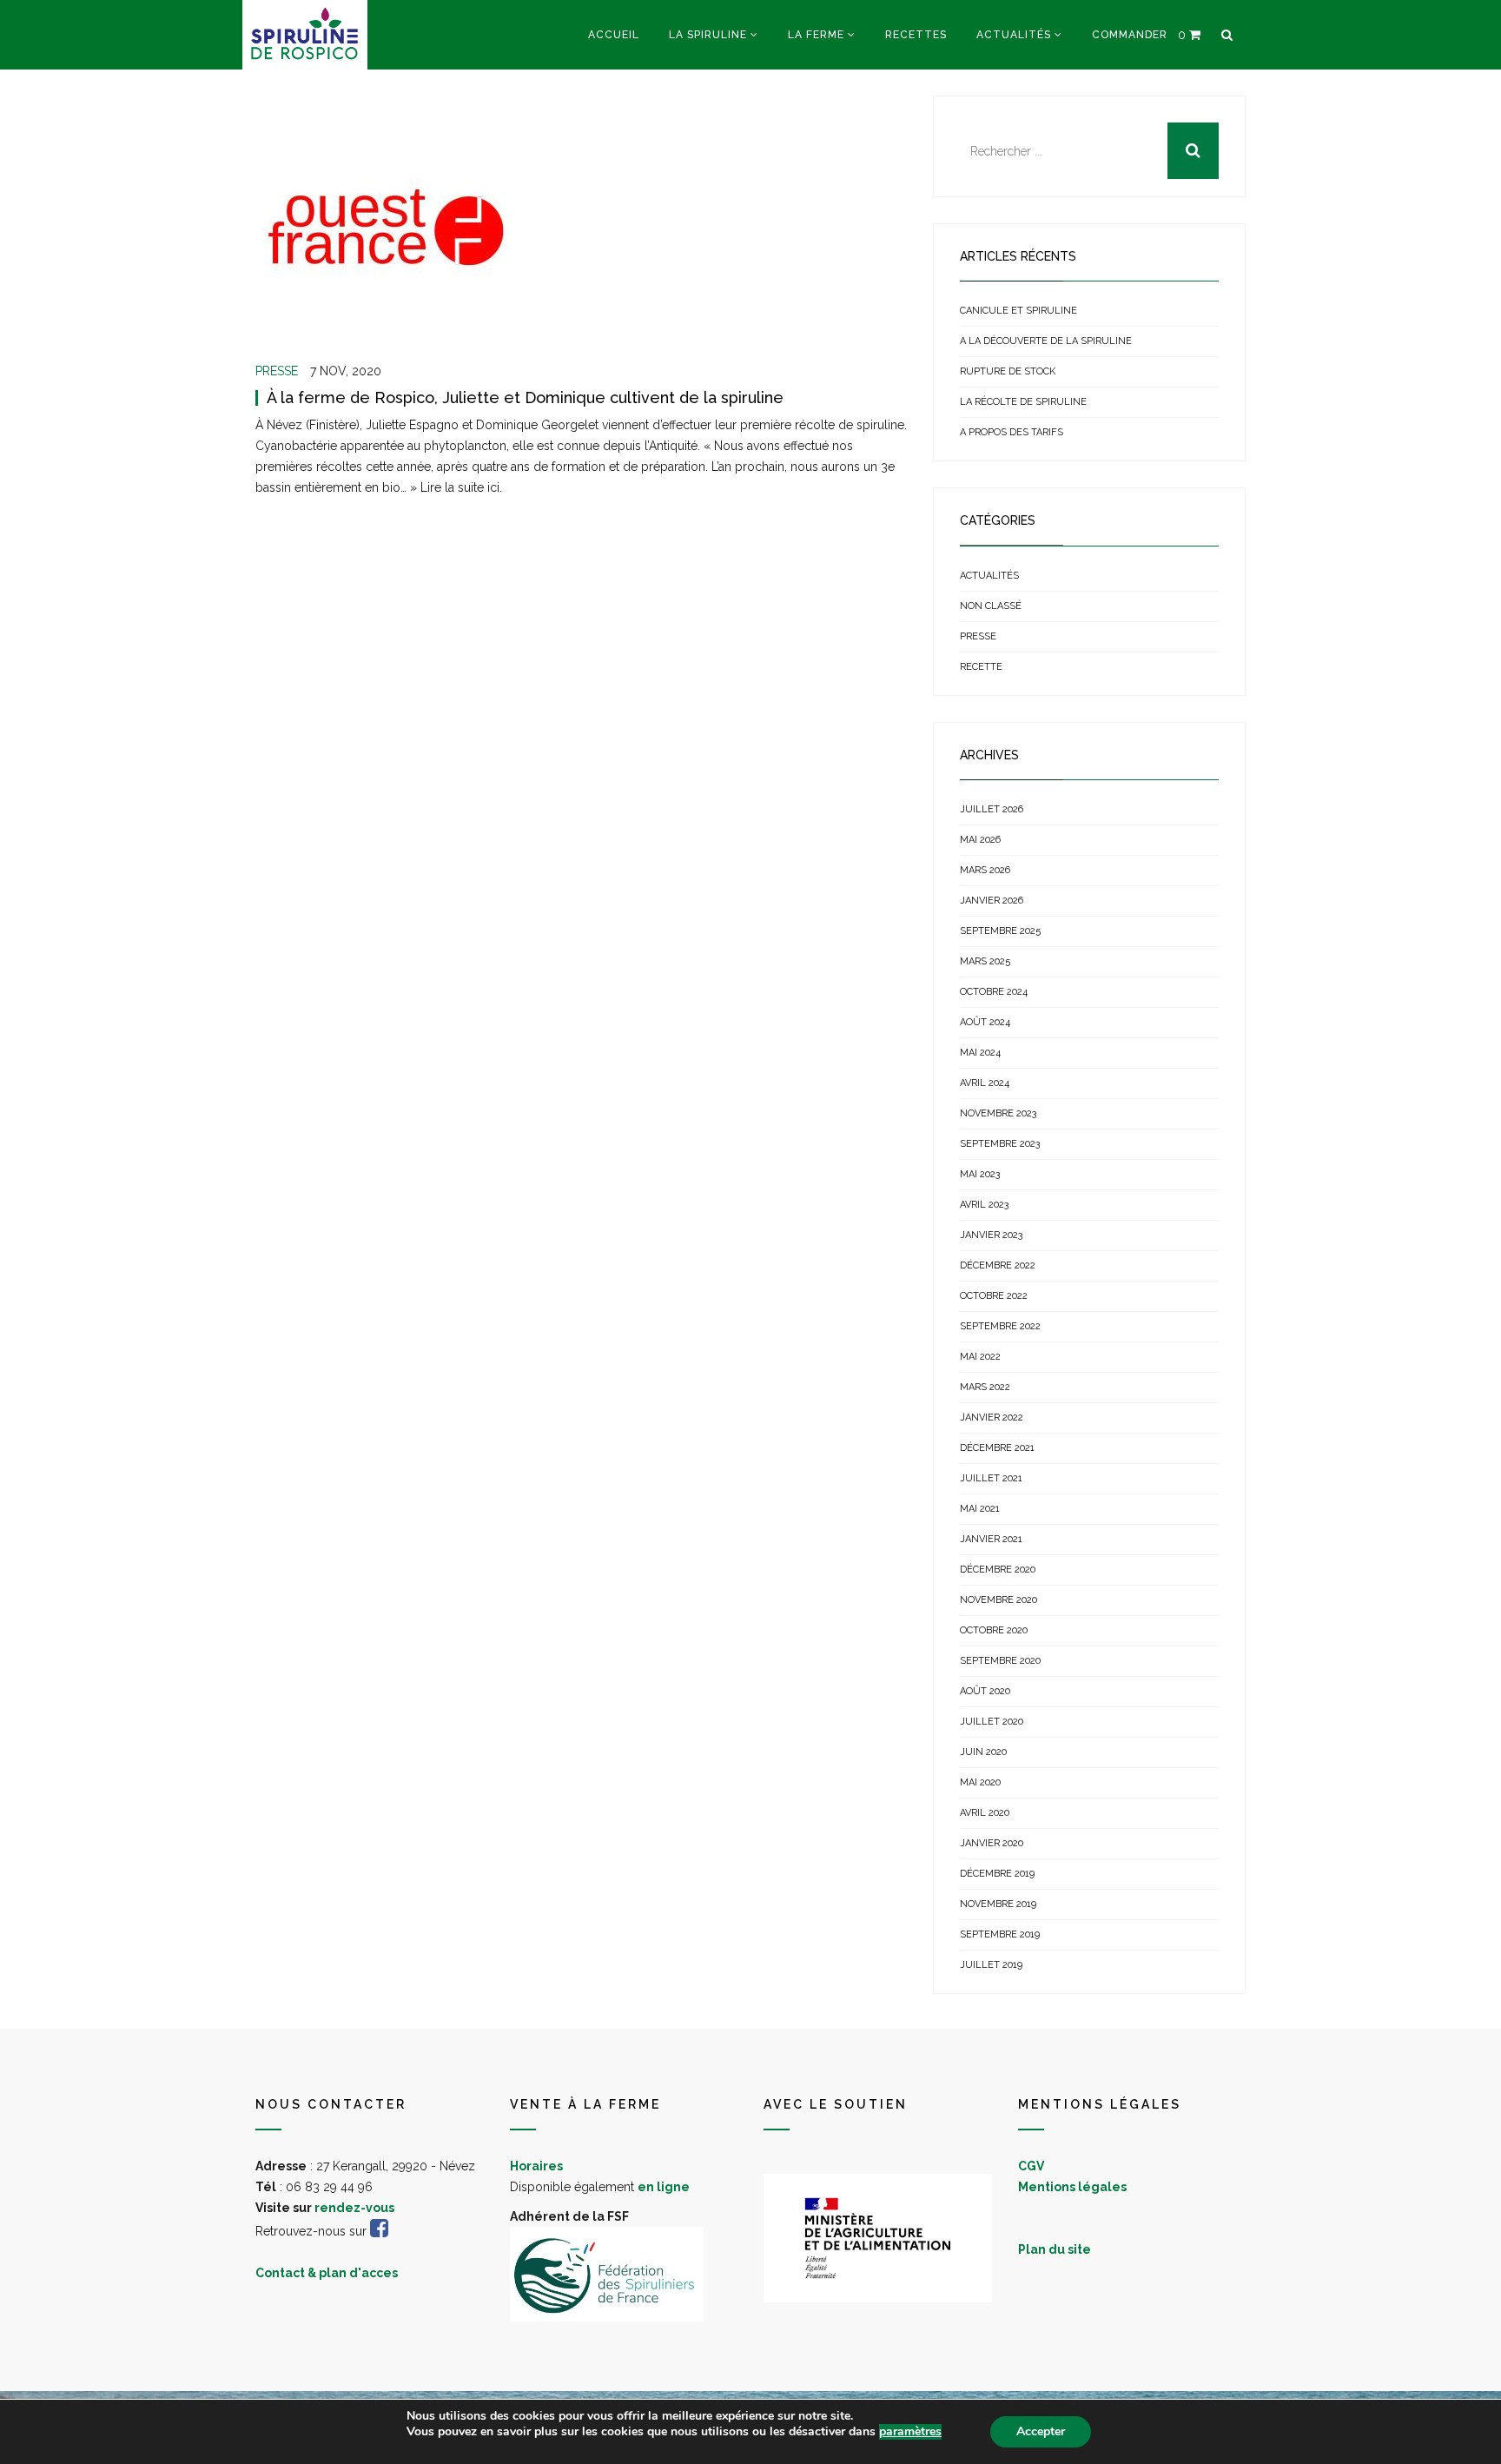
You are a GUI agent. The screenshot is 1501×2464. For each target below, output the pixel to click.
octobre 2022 (994, 1296)
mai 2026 (980, 840)
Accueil (614, 35)
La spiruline (708, 35)
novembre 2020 (998, 1600)
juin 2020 (983, 1752)
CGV (1031, 2166)
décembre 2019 (997, 1874)
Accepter (1041, 2431)
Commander (1130, 35)
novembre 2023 (998, 1113)
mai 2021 (980, 1509)
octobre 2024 (994, 992)
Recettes (916, 35)
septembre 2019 (1000, 1934)
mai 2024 (980, 1053)
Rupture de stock (1008, 371)
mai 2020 (980, 1782)
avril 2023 (984, 1205)
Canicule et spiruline (1018, 311)
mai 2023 (980, 1174)
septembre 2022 (1000, 1326)
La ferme (816, 35)
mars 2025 (985, 961)
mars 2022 (985, 1387)
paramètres (910, 2432)
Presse (277, 371)
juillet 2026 (992, 809)
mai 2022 (980, 1357)
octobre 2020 (994, 1630)
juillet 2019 (991, 1965)
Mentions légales (1072, 2187)
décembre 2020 (998, 1570)
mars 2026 (985, 870)
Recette (981, 667)
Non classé (991, 606)
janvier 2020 (992, 1843)
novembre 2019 (998, 1904)
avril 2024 (985, 1083)
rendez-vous (354, 2208)
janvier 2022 (992, 1417)
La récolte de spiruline (1023, 402)
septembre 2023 (1000, 1144)
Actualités (1014, 35)
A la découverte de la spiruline (1046, 341)
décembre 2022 (998, 1265)
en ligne (664, 2187)
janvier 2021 (991, 1539)
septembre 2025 (1000, 931)
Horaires (536, 2166)
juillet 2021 (991, 1478)
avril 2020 (985, 1813)
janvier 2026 (992, 901)
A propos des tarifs (1012, 432)
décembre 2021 (997, 1448)
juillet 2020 (992, 1722)
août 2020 (985, 1691)
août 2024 (985, 1022)
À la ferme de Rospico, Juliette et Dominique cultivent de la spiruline (525, 397)
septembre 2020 (1000, 1661)
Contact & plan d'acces (327, 2273)
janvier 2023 (991, 1235)
